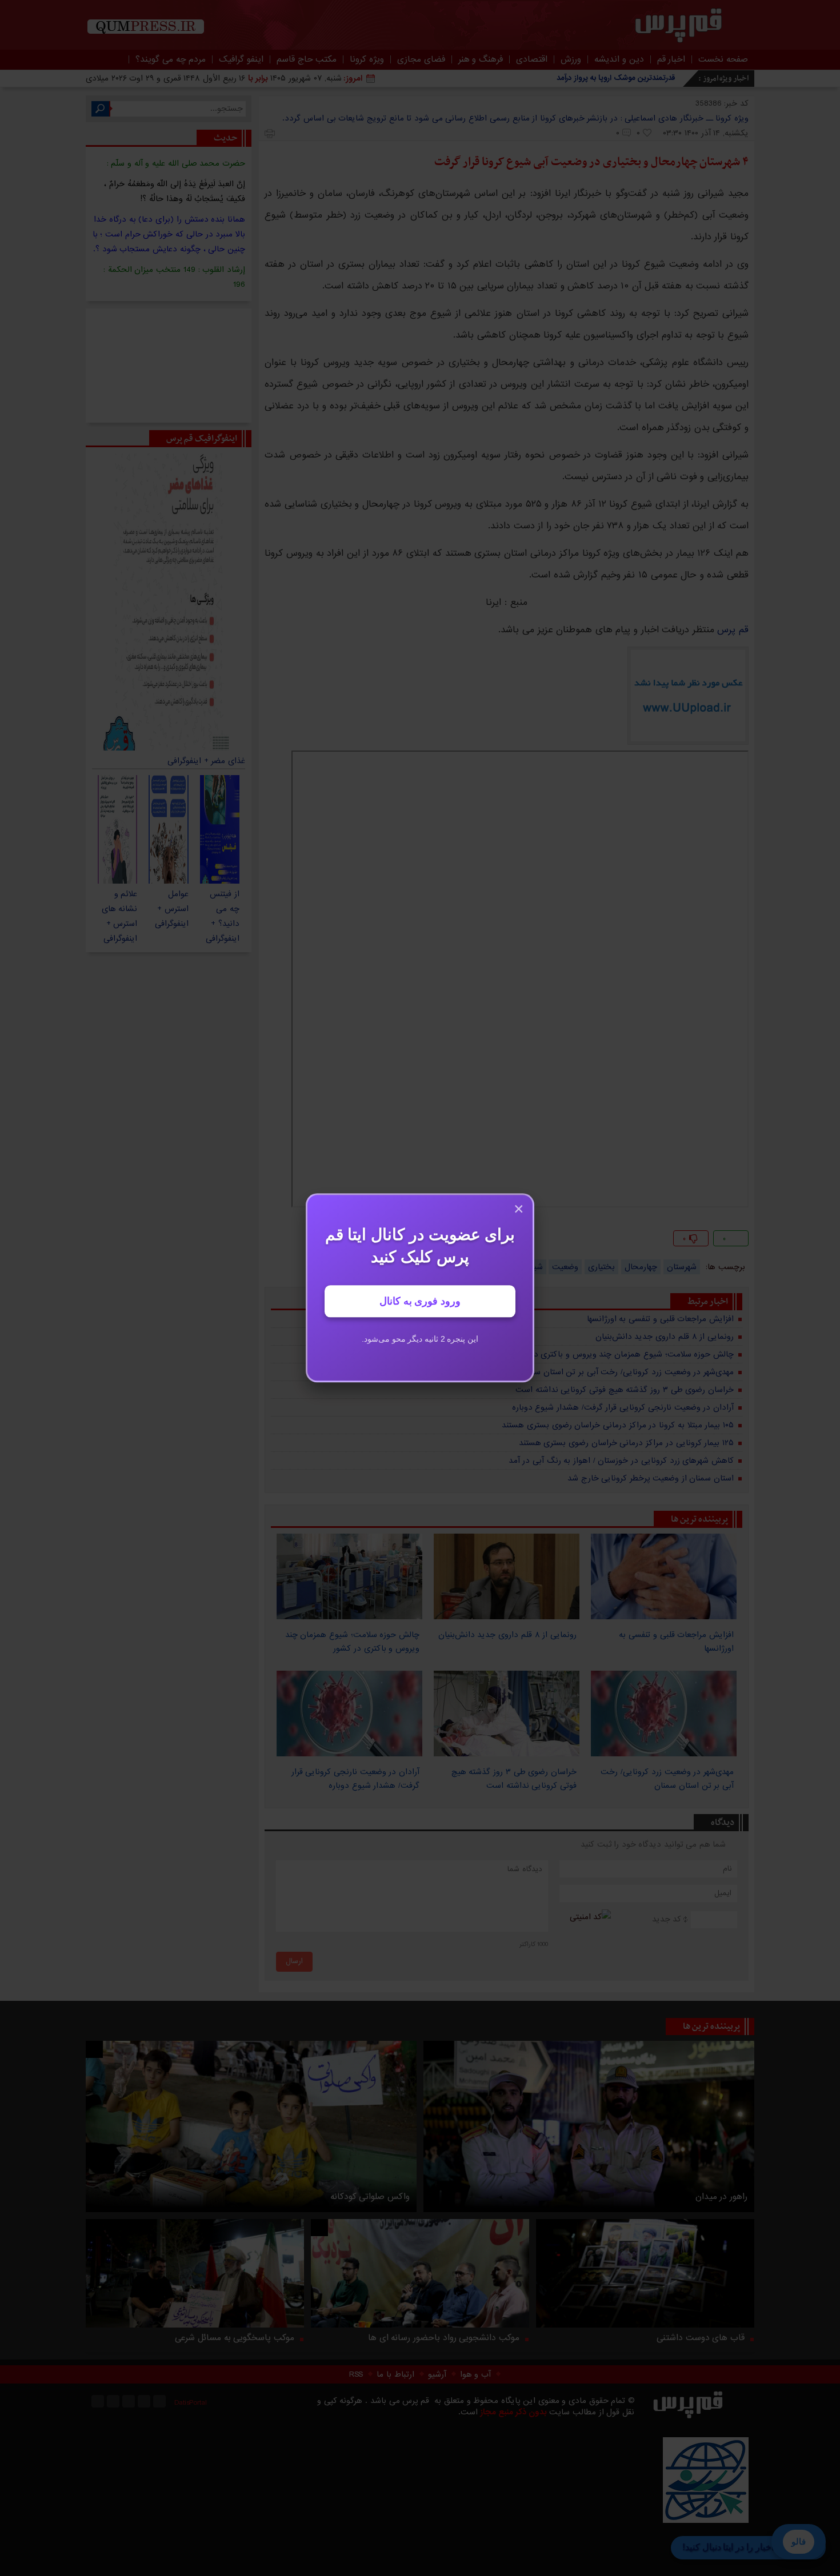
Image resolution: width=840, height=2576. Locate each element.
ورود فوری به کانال (420, 1302)
